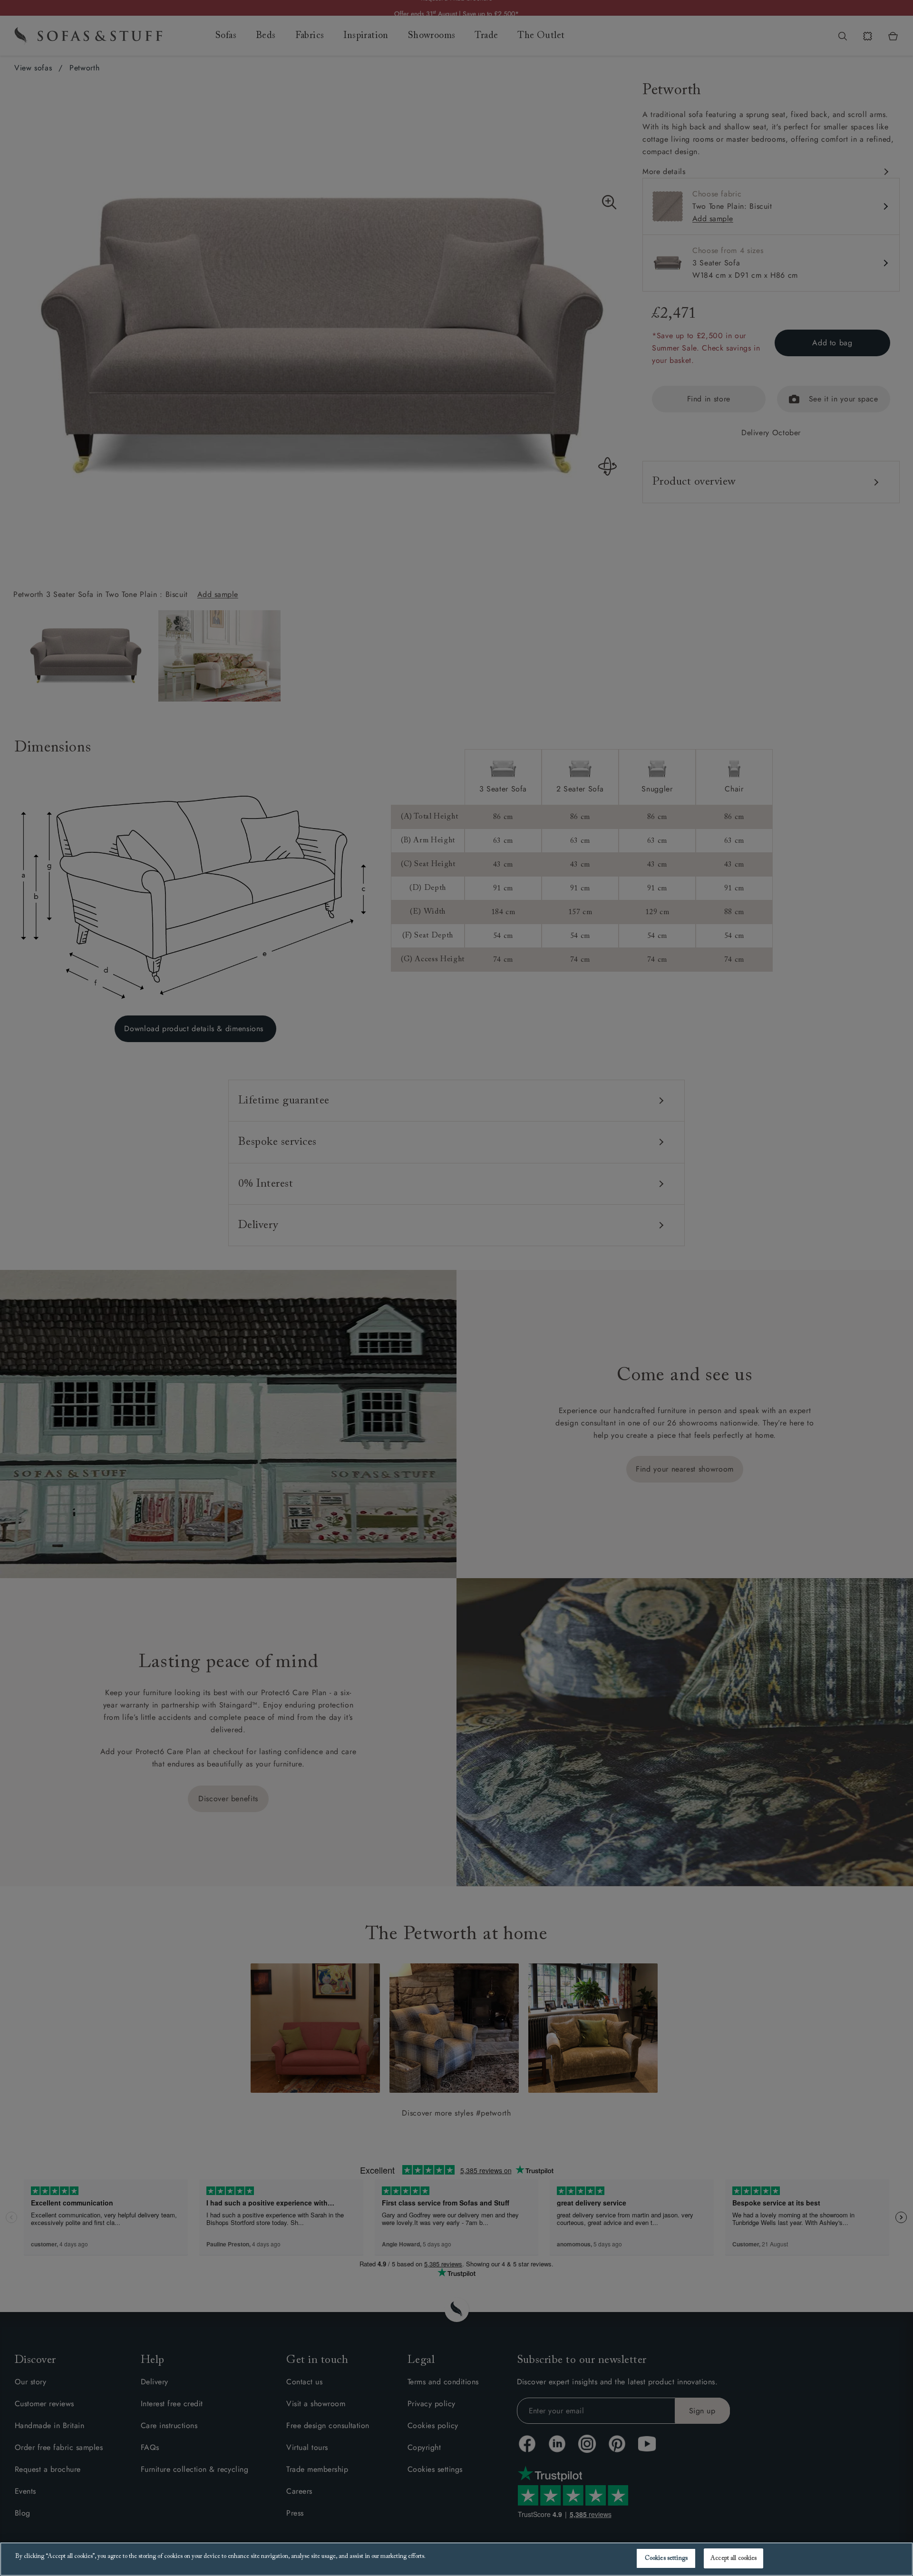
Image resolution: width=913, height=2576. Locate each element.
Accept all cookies (733, 2558)
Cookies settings (666, 2558)
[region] (456, 2559)
